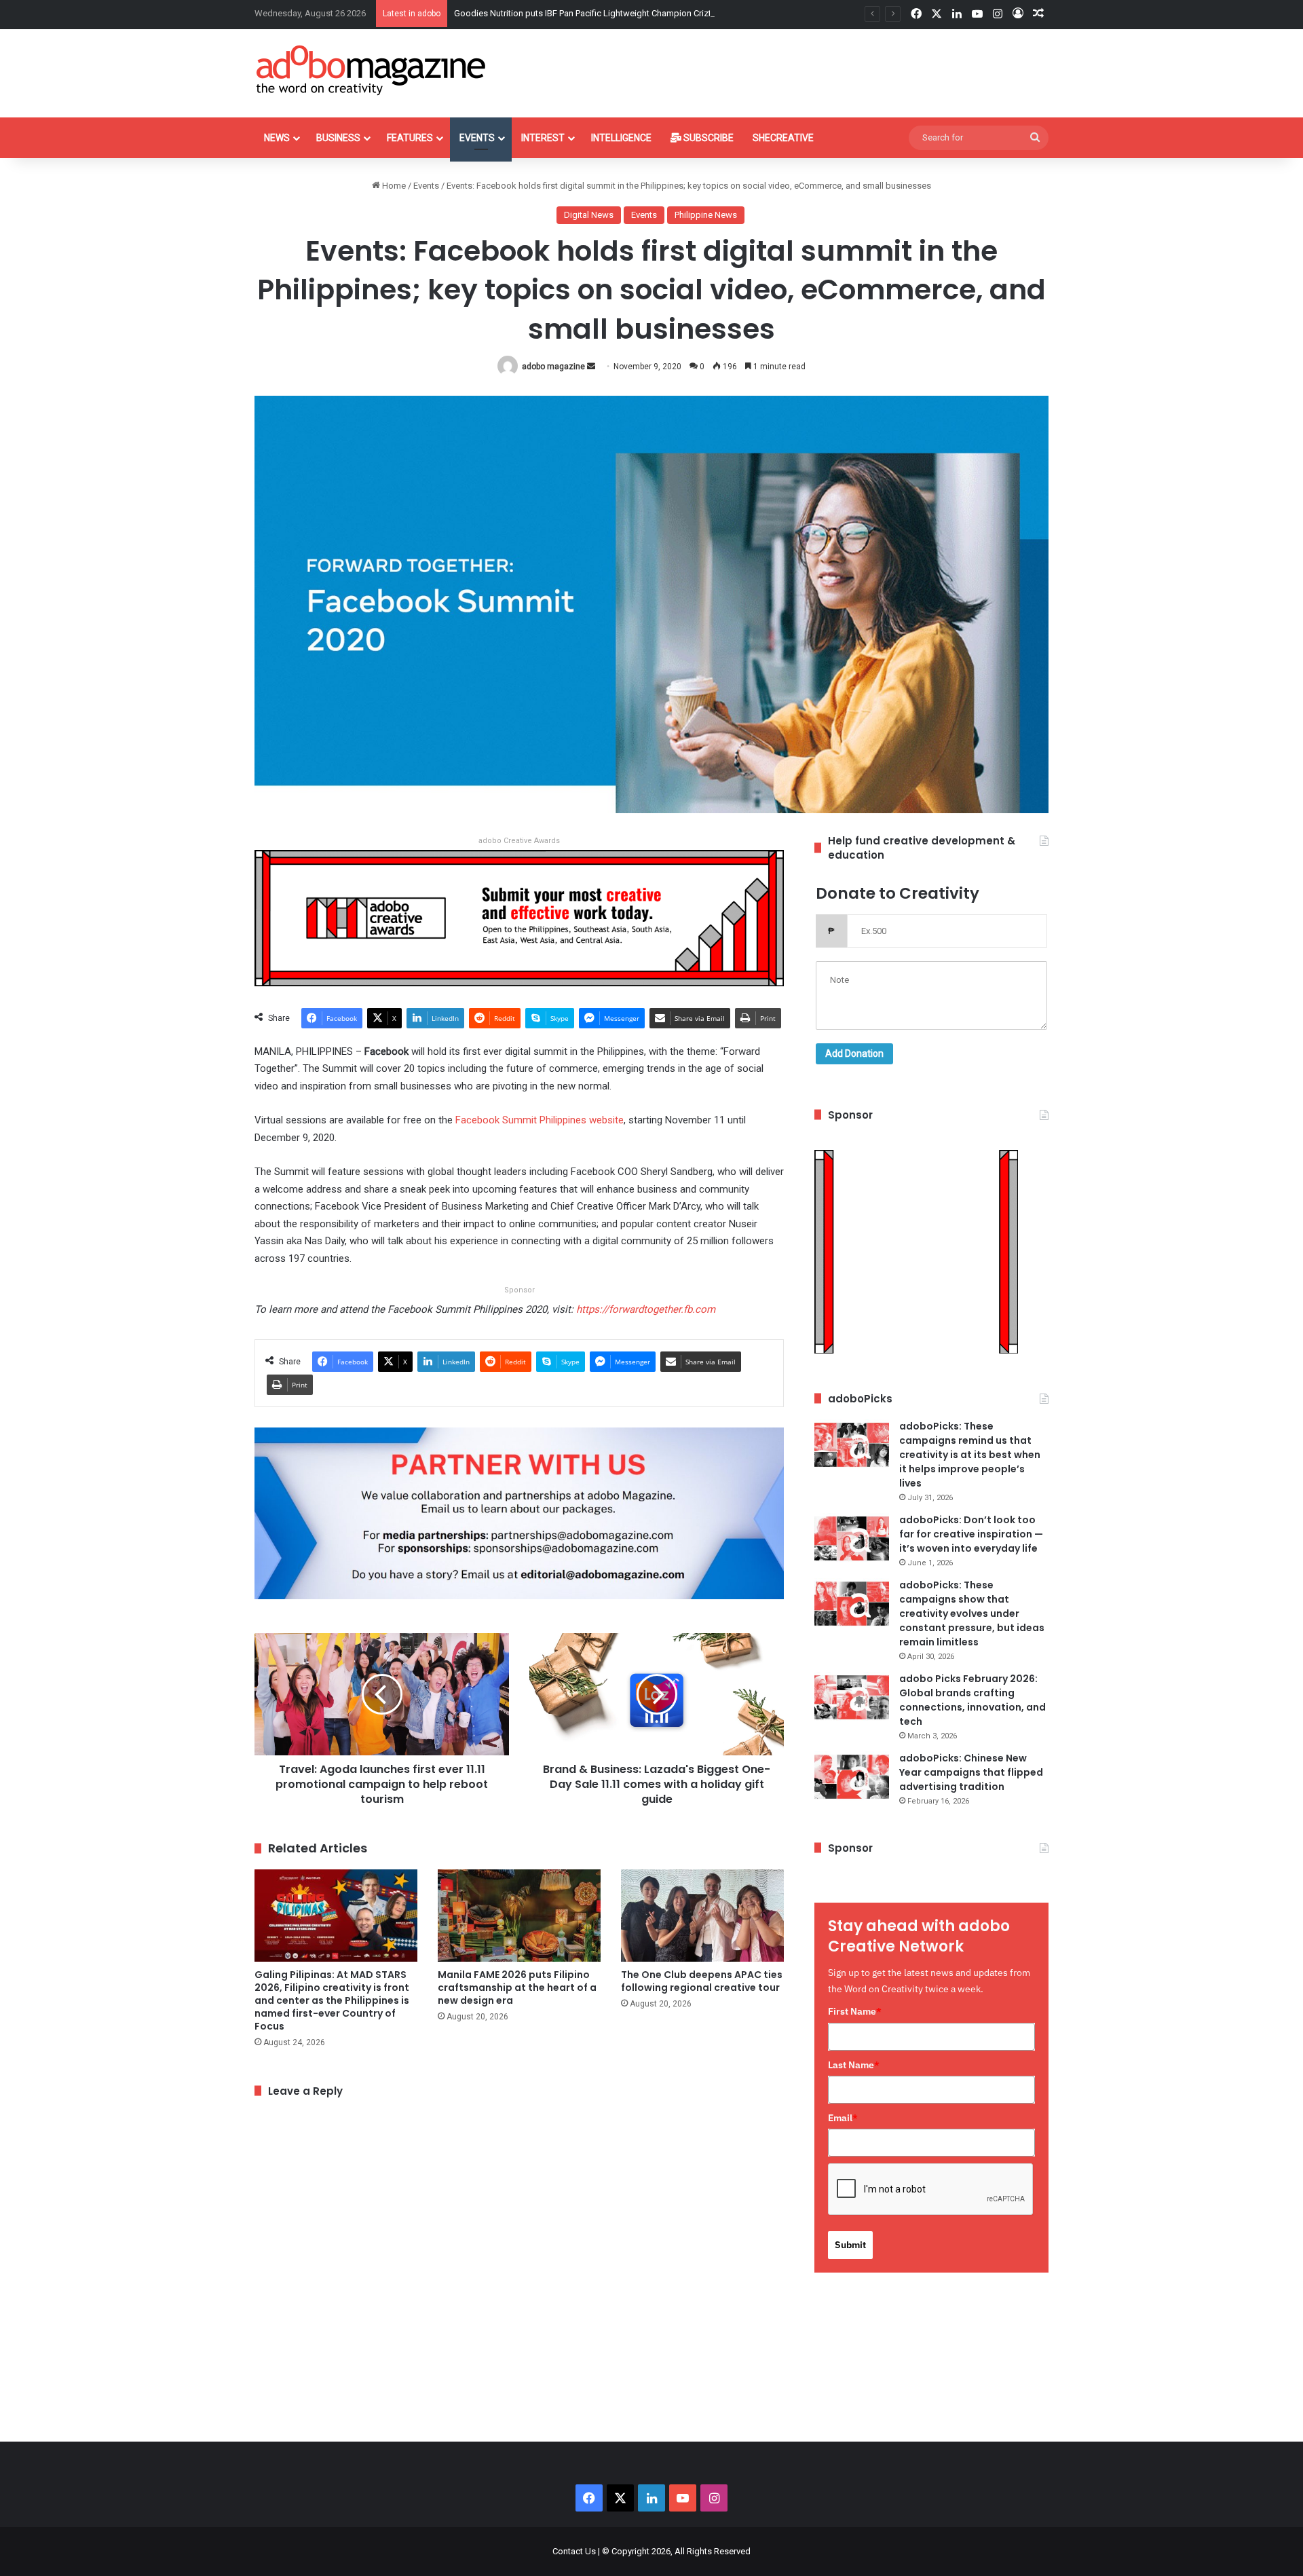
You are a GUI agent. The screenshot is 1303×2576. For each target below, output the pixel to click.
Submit (850, 2245)
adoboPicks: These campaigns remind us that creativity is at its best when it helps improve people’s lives (970, 1455)
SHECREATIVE (783, 138)
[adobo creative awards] (519, 917)
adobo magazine (553, 367)
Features (410, 138)
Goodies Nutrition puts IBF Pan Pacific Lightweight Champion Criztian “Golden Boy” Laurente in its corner (657, 13)
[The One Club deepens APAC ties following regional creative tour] (702, 1915)
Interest (543, 138)
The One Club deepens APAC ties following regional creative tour (702, 1981)
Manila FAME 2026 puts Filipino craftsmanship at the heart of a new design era (517, 1987)
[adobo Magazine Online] (372, 70)
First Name (855, 2011)
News (277, 138)
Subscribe (707, 138)
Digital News (589, 215)
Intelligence (621, 138)
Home (393, 186)
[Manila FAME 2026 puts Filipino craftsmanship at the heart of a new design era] (519, 1915)
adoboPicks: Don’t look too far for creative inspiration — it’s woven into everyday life (971, 1534)
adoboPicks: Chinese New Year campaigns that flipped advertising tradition (971, 1772)
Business (338, 138)
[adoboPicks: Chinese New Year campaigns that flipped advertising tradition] (852, 1777)
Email (843, 2118)
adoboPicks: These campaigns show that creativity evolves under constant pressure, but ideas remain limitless (972, 1613)
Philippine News (706, 215)
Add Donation (854, 1053)
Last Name (854, 2065)
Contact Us (574, 2551)
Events (477, 138)
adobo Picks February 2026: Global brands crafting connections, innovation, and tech (972, 1700)
